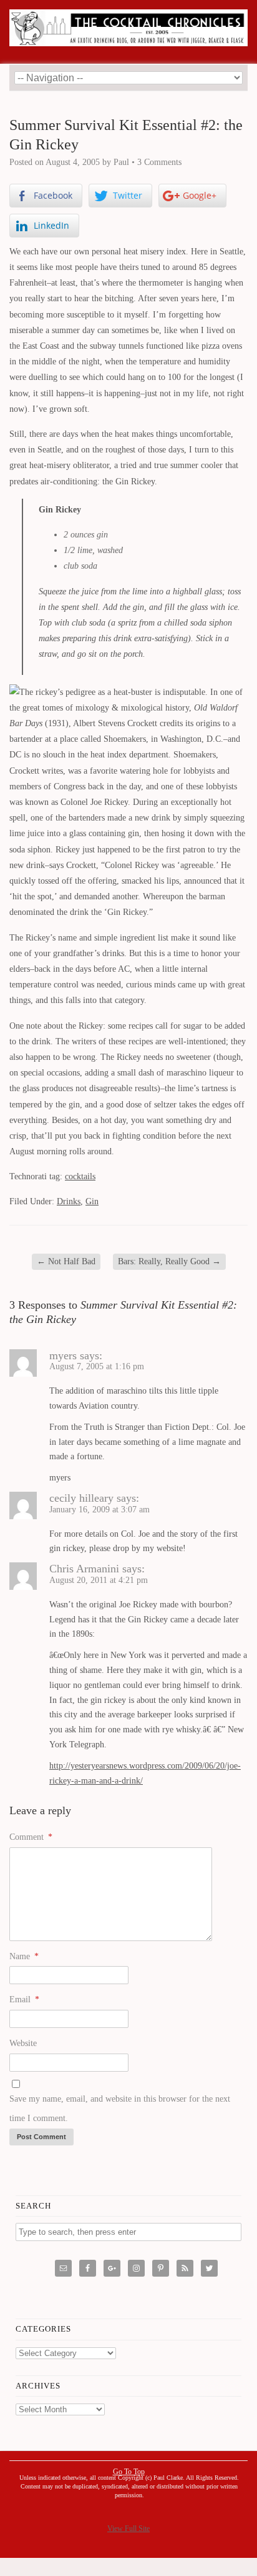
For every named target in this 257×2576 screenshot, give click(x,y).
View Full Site (128, 2529)
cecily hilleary (81, 1498)
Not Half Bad (66, 1261)
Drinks (69, 1201)
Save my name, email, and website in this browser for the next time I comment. (120, 2109)
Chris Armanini (84, 1569)
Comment (31, 1837)
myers (63, 1355)
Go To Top (129, 2472)
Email (24, 1999)
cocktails (80, 1176)
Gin (92, 1201)
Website (23, 2043)
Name (24, 1956)
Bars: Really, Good (169, 1261)
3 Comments (159, 162)
